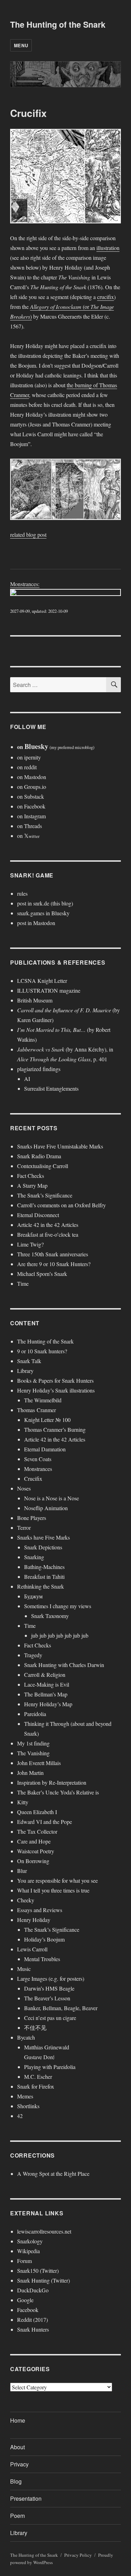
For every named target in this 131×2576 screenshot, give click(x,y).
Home (18, 2420)
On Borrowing (33, 1861)
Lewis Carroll (32, 1949)
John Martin (30, 1773)
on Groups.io (32, 787)
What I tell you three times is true (53, 1890)
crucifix (105, 297)
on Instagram (31, 816)
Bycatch (26, 2037)
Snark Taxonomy (50, 1616)
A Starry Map (32, 1185)
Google (25, 2300)
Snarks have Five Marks (43, 1537)
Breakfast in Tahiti (44, 1577)
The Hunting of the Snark (58, 24)
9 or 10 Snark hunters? (42, 1351)
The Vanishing (33, 1753)
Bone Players (32, 1518)
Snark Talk (29, 1361)
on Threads (30, 826)
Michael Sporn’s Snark (42, 1274)
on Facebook (31, 806)
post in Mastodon (36, 923)
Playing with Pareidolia (50, 2067)
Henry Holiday (34, 1920)
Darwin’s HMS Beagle (49, 1988)
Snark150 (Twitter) (38, 2271)
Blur (22, 1871)
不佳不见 (35, 2028)
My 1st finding (33, 1743)
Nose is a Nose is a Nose (52, 1498)
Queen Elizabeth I (37, 1812)
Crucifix (33, 1478)
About (17, 2447)
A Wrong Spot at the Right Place (53, 2174)
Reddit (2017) (32, 2320)
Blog (16, 2481)
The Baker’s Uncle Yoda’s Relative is (58, 1792)
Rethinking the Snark (41, 1586)
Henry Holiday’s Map (48, 1704)
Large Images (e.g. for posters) (51, 1978)
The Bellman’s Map (46, 1694)
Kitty (23, 1802)
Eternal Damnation (45, 1449)
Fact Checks (31, 1176)
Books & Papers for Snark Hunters (55, 1380)
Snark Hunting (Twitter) (43, 2280)
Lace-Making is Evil (47, 1684)
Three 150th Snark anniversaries (53, 1254)
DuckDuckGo (33, 2290)
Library (25, 1371)
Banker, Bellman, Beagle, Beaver (61, 2008)
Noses (24, 1488)
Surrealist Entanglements (51, 1088)
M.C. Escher (38, 2077)
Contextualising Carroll (43, 1166)
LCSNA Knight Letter (42, 981)
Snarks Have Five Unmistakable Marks (60, 1146)
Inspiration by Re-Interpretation (52, 1782)
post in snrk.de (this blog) (45, 903)
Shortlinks (28, 2106)
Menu (21, 45)
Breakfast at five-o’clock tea (48, 1234)
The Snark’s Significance (45, 1195)
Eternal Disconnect (38, 1215)
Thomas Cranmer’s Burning (55, 1429)
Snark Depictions (43, 1547)
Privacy (19, 2464)
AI (27, 1079)
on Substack (31, 796)
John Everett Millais (39, 1763)
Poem (17, 2516)
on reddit (27, 767)
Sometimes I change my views (58, 1606)
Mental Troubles (42, 1959)
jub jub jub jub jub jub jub (60, 1635)
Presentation (26, 2498)
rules (22, 893)
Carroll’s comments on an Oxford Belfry (61, 1205)
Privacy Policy (78, 2555)
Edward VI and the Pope (45, 1822)
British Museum (35, 1000)
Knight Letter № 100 (47, 1420)
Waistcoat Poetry (36, 1851)
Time (23, 1283)
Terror (24, 1527)
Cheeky (26, 1900)
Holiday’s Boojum (44, 1939)
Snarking (34, 1557)
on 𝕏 (28, 836)
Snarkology (30, 2241)
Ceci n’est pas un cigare (50, 2018)
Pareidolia (35, 1714)
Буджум (33, 1596)
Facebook (28, 2310)
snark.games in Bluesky (43, 913)
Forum (24, 2261)
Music (24, 1969)
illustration (108, 248)
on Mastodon (32, 777)
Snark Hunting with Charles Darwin (64, 1665)
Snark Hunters (33, 2329)
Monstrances (38, 1469)
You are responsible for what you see (57, 1880)
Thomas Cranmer (37, 1410)
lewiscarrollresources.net (44, 2231)
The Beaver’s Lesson (47, 1998)
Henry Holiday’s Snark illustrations (56, 1390)
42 (20, 2116)
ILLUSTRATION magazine (49, 990)
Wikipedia (28, 2251)
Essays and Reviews (40, 1910)
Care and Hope (34, 1841)
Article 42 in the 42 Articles (48, 1225)
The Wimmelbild (43, 1400)
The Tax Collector (37, 1831)
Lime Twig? (30, 1244)
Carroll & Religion (45, 1675)
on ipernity (29, 757)
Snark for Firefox (36, 2086)
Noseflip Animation (46, 1508)
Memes (25, 2096)
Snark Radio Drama (39, 1156)
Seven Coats (38, 1459)
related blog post (28, 534)
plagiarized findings (39, 1069)
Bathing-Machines (44, 1567)
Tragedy (33, 1655)
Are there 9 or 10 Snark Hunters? (54, 1264)
